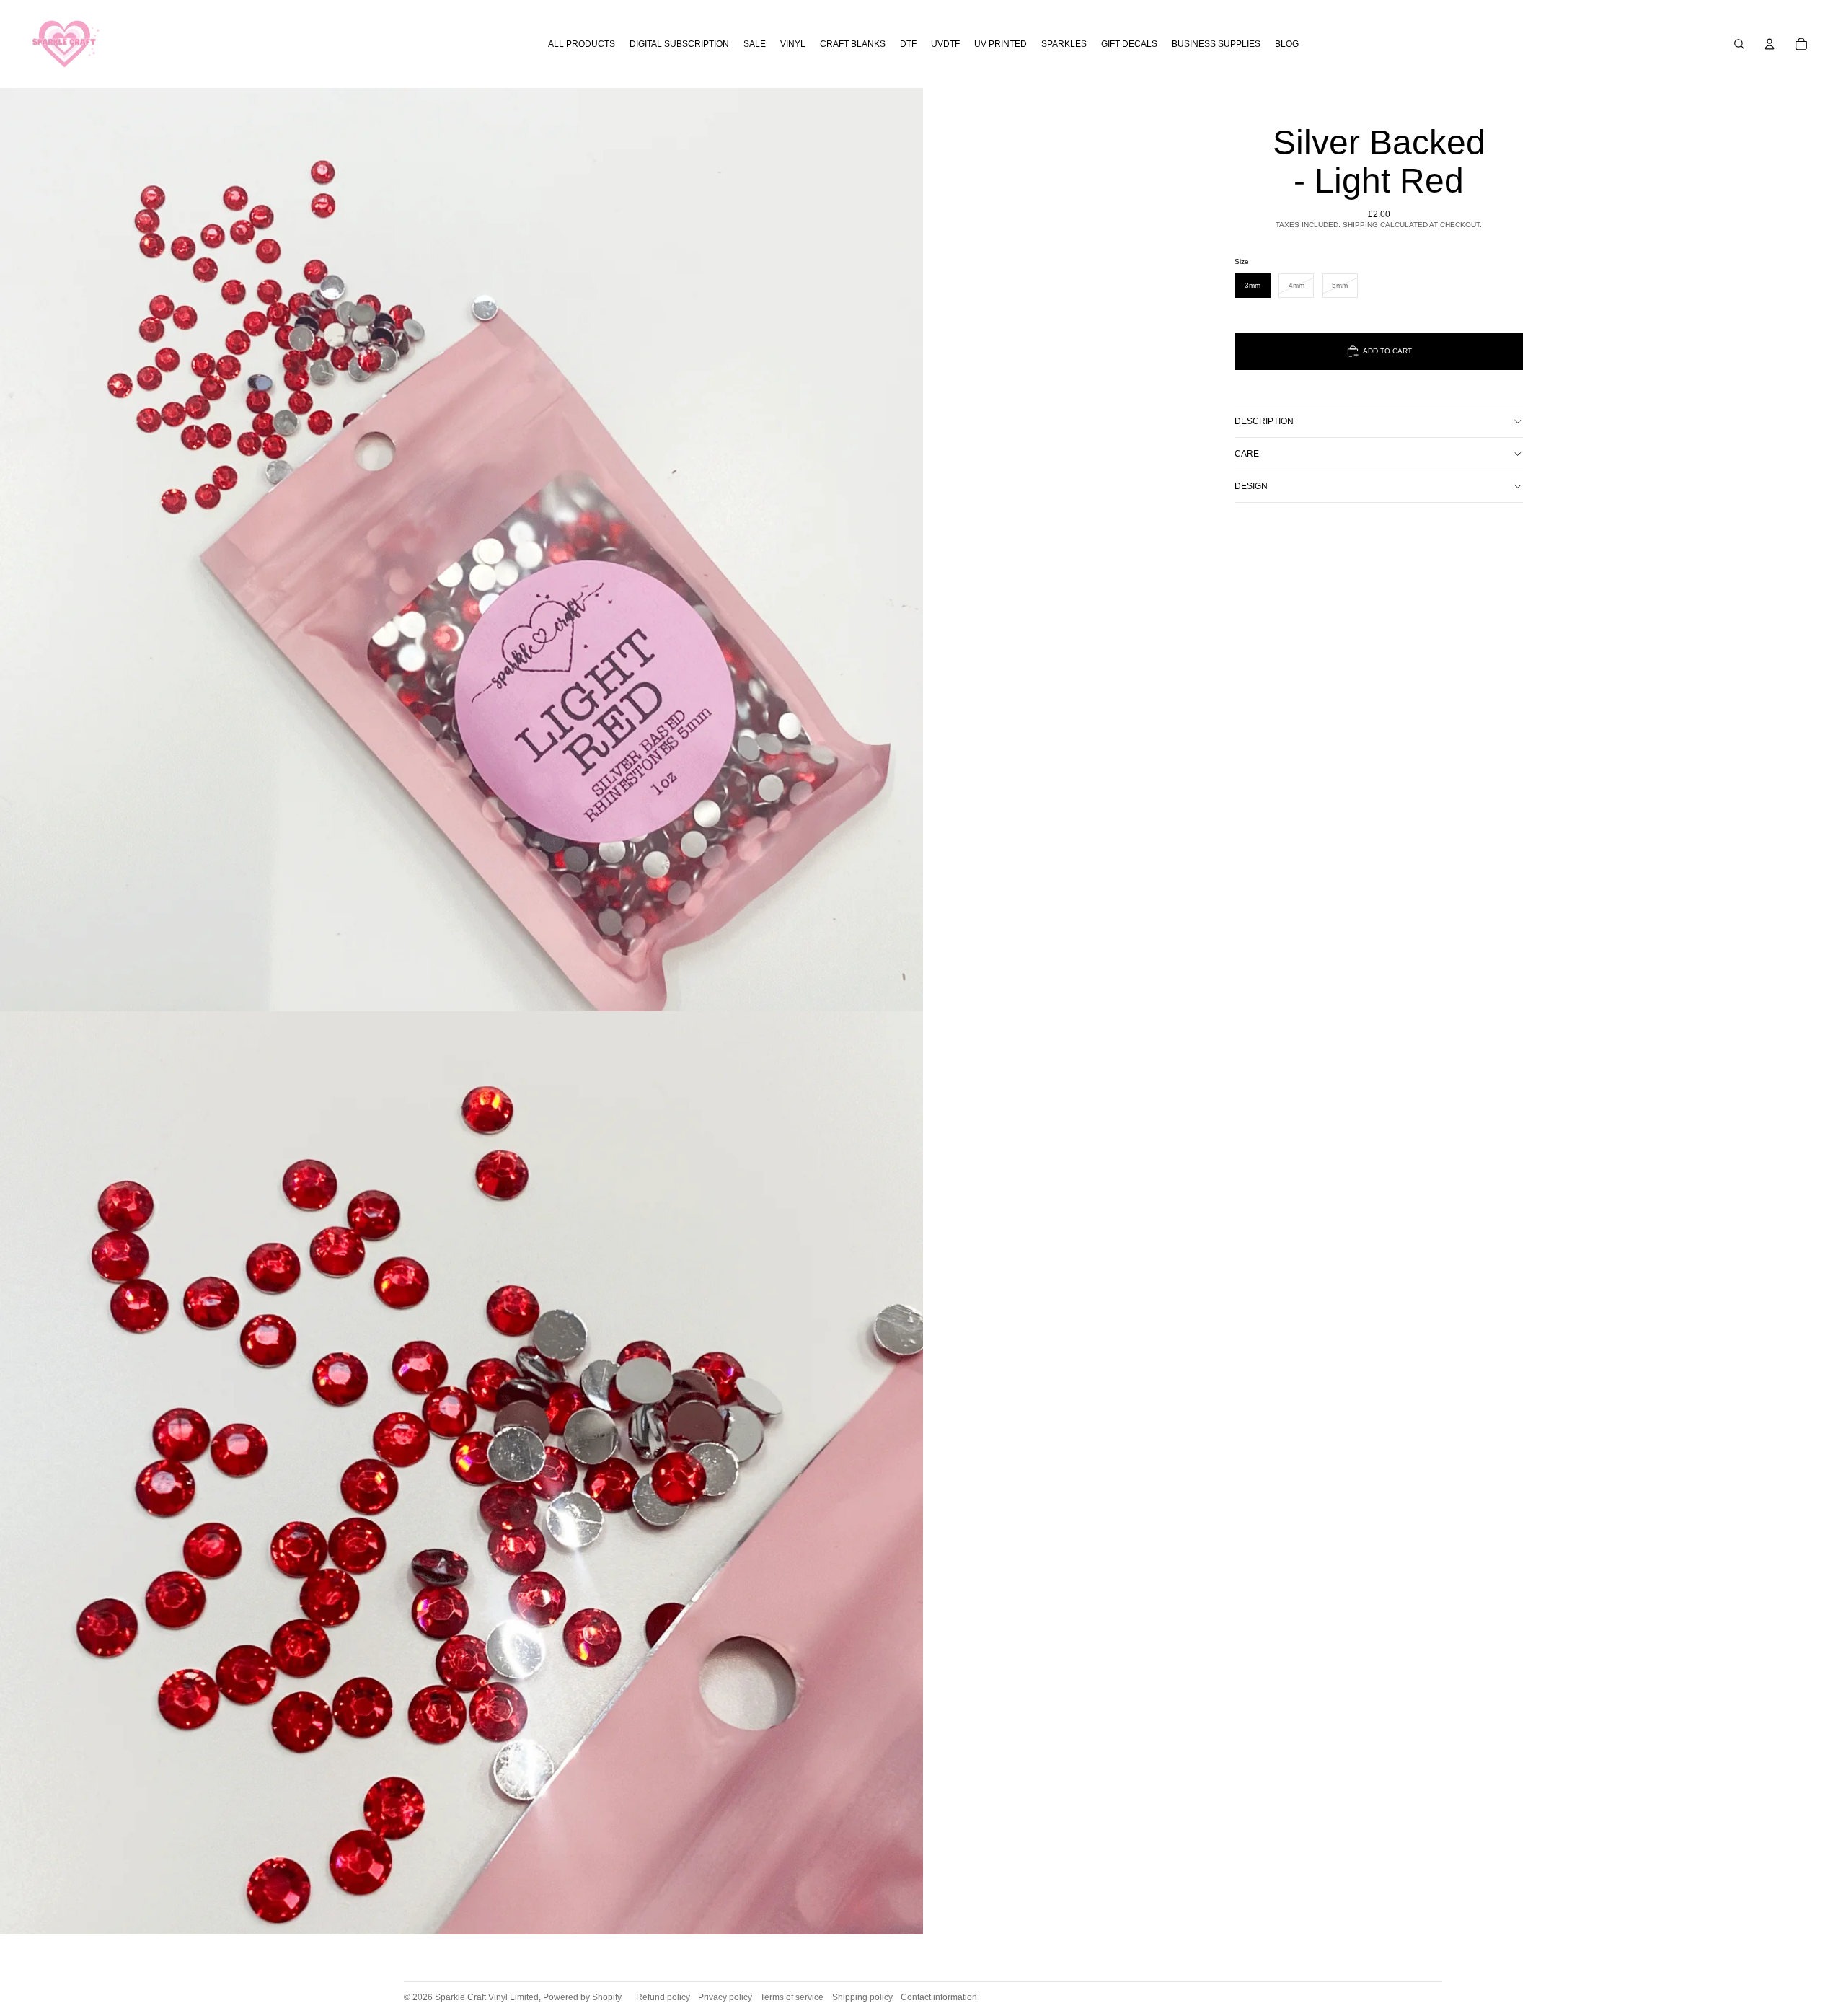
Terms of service (792, 1997)
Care (1247, 454)
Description (1264, 421)
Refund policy (663, 1997)
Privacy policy (725, 1997)
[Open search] (1739, 44)
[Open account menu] (1770, 44)
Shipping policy (862, 1997)
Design (1251, 486)
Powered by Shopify (582, 1997)
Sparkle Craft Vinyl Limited (487, 1997)
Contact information (939, 1997)
